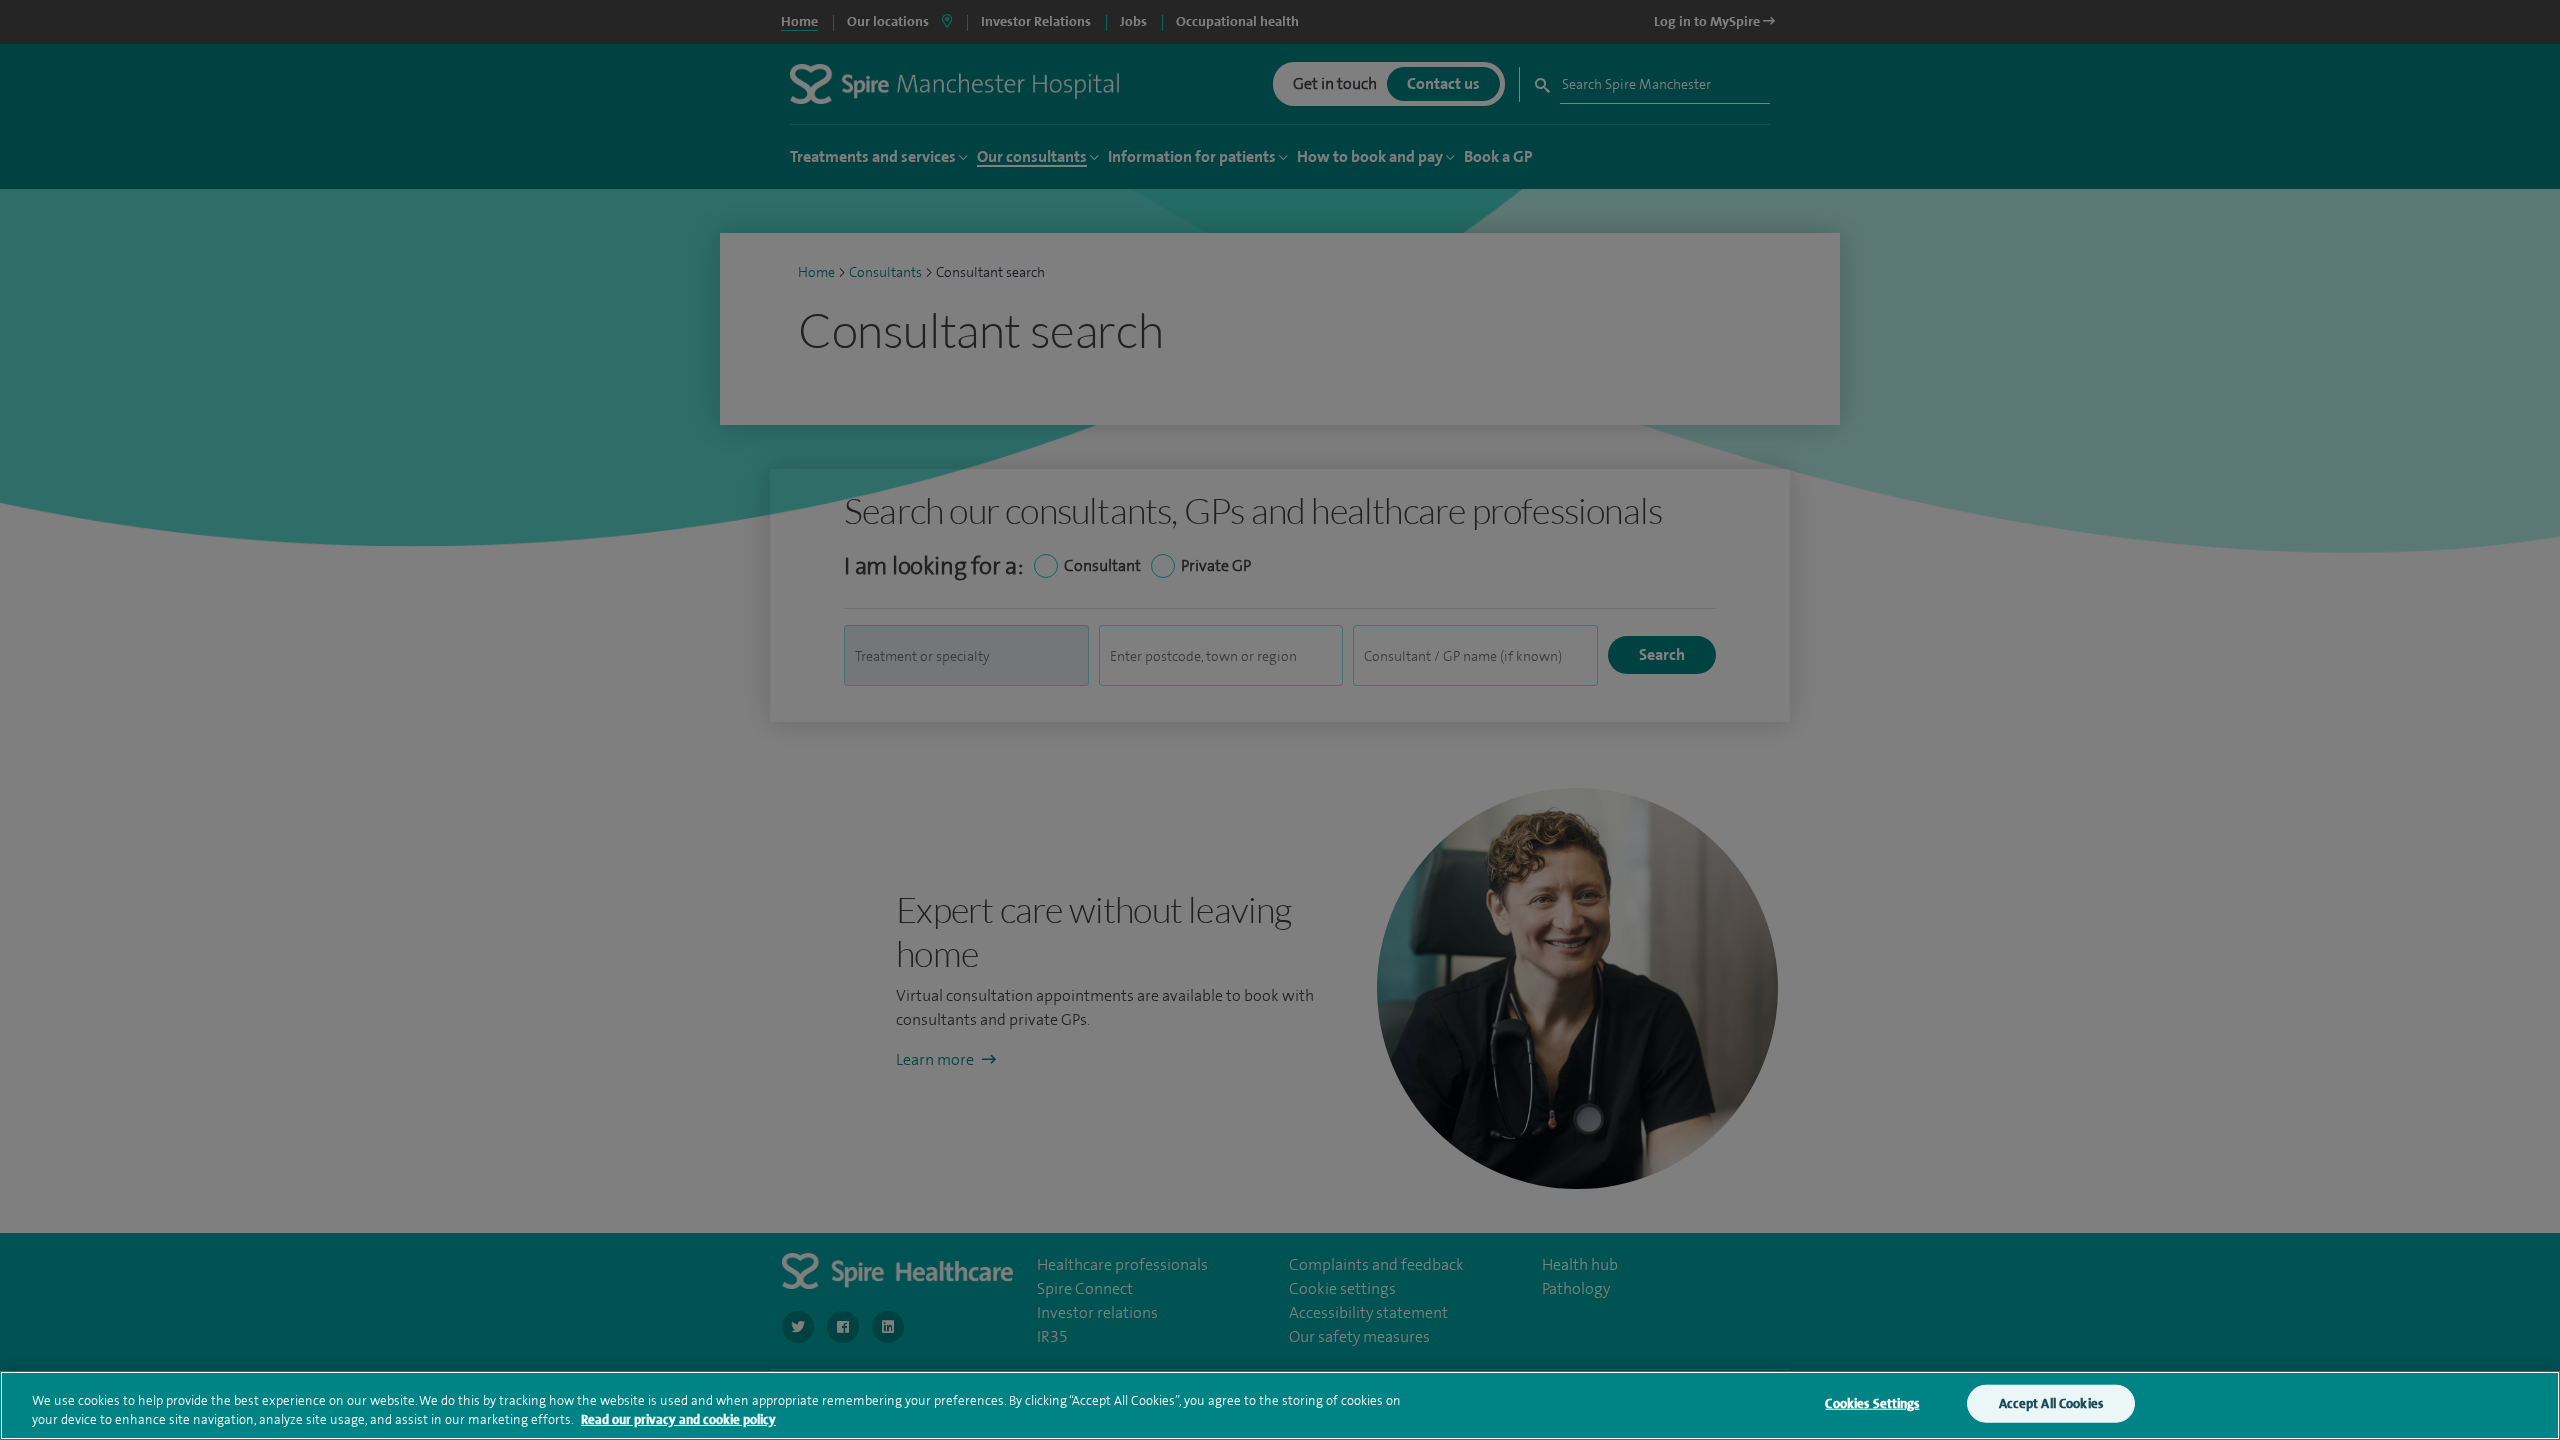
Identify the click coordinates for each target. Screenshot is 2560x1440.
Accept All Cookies (2051, 1403)
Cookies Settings (1872, 1403)
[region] (1280, 1405)
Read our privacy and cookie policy (678, 1419)
